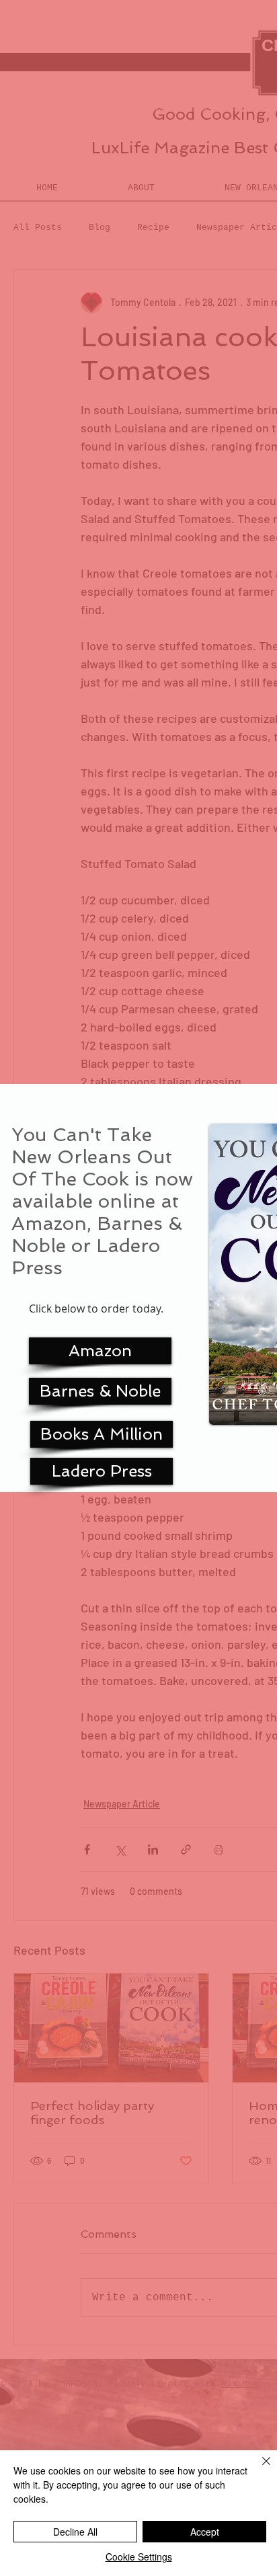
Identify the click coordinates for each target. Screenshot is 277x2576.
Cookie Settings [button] (139, 2557)
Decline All (75, 2532)
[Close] (258, 2469)
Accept (205, 2532)
